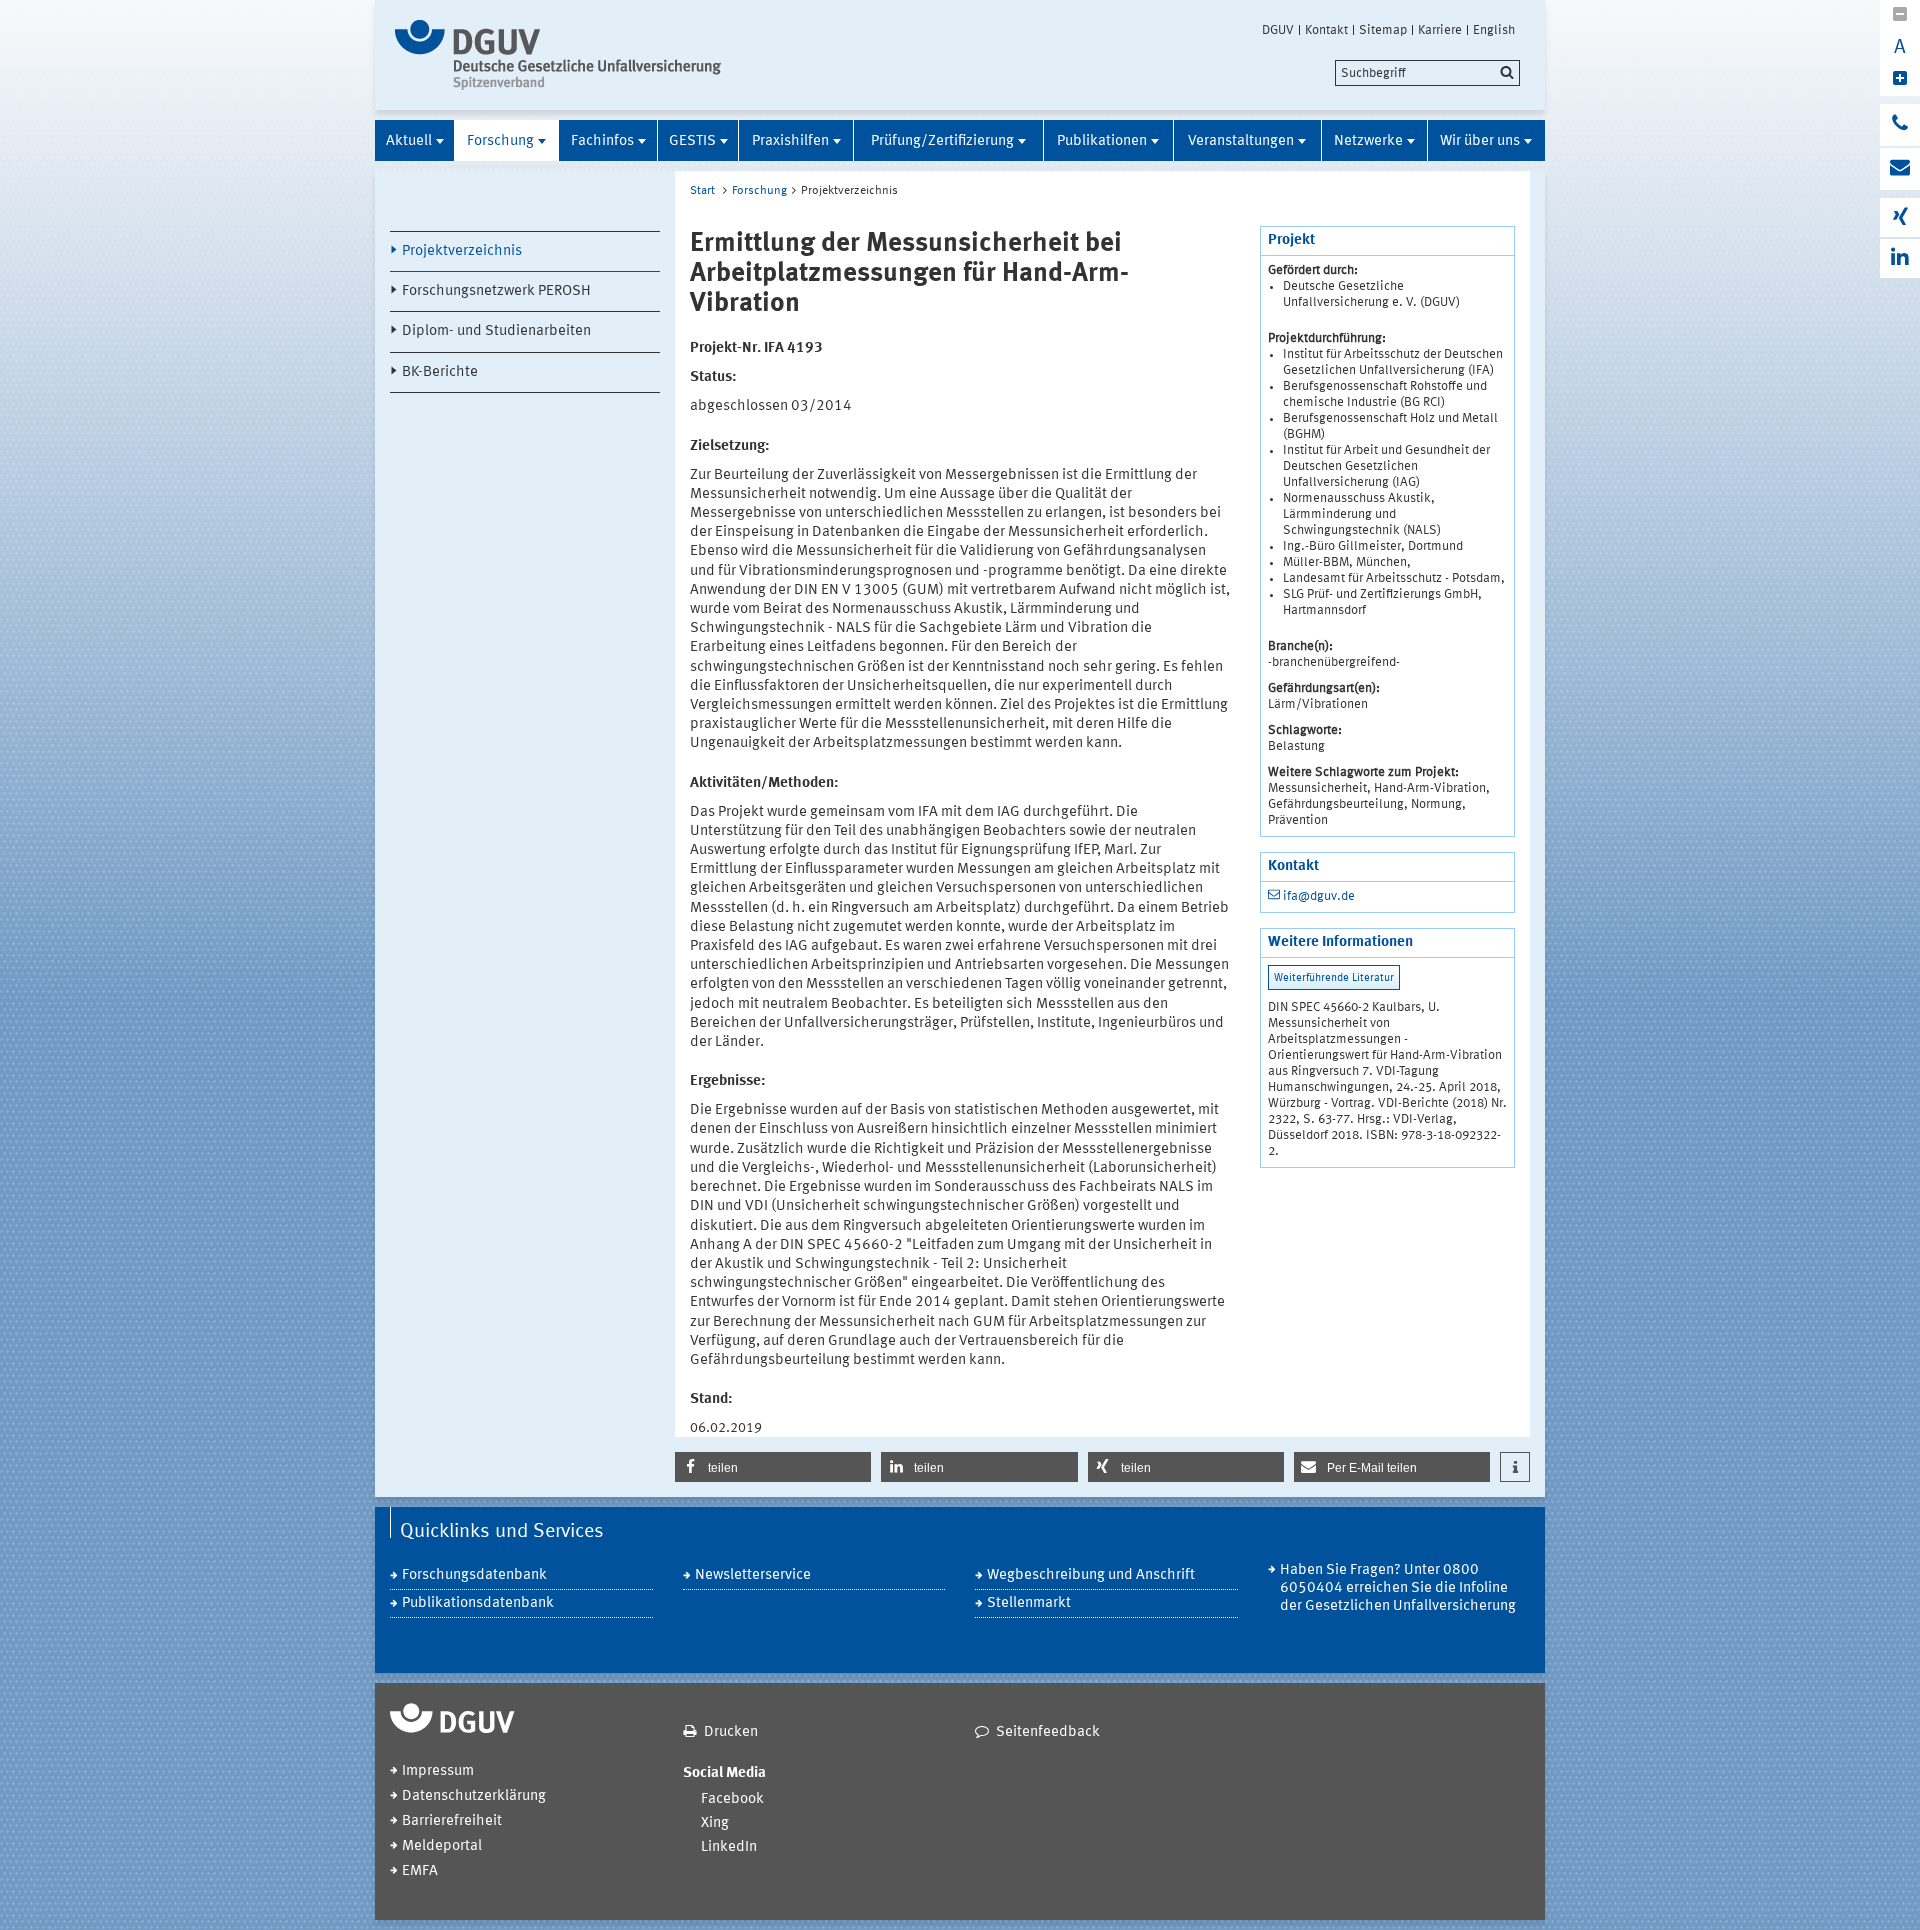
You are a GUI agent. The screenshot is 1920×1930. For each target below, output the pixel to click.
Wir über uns (1480, 141)
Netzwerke (1368, 141)
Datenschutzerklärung (474, 1796)
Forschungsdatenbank (474, 1575)
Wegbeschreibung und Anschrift (1091, 1575)
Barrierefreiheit (452, 1821)
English (1494, 30)
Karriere (1440, 30)
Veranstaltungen (1241, 141)
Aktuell (409, 141)
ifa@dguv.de (1319, 896)
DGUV (1278, 30)
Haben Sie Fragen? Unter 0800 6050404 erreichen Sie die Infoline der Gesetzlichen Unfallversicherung (1398, 1588)
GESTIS (692, 141)
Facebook (732, 1799)
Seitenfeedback (1048, 1732)
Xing (715, 1823)
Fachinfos (602, 141)
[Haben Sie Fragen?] (1900, 125)
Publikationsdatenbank (478, 1603)
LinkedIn (729, 1847)
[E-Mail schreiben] (1900, 169)
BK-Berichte (440, 372)
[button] (773, 1467)
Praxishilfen (790, 141)
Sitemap (1383, 30)
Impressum (438, 1771)
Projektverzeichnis (462, 251)
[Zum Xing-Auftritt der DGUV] (1900, 217)
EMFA (420, 1871)
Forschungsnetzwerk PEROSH (496, 291)
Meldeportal (442, 1846)
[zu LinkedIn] (1900, 258)
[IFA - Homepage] (562, 55)
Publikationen (1102, 141)
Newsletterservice (753, 1575)
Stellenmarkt (1029, 1603)
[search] (1427, 73)
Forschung (500, 141)
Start (702, 191)
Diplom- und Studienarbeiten (496, 331)
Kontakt (1326, 30)
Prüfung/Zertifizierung (942, 141)
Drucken (731, 1732)
